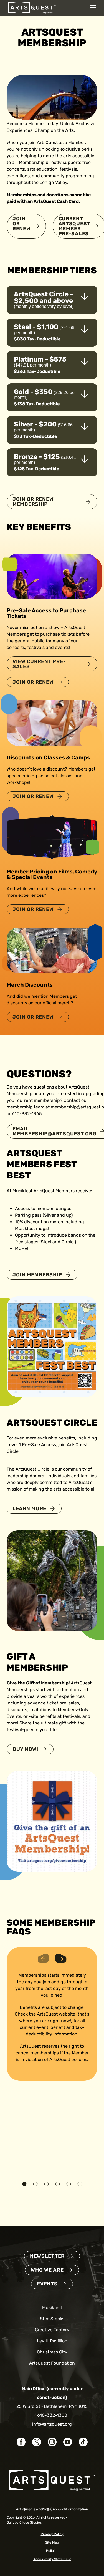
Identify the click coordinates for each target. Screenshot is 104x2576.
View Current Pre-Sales (39, 664)
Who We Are (47, 2270)
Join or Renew (22, 224)
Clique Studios (31, 2522)
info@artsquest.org (52, 2424)
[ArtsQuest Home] (32, 7)
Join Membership (37, 1275)
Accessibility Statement (52, 2559)
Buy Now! (25, 1749)
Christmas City (52, 2352)
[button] (24, 2184)
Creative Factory (52, 2330)
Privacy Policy (52, 2534)
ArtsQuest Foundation (52, 2363)
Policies (52, 2551)
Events (47, 2284)
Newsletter (47, 2256)
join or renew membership (33, 502)
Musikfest (52, 2308)
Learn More (29, 1509)
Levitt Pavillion (52, 2341)
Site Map (52, 2542)
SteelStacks (52, 2319)
